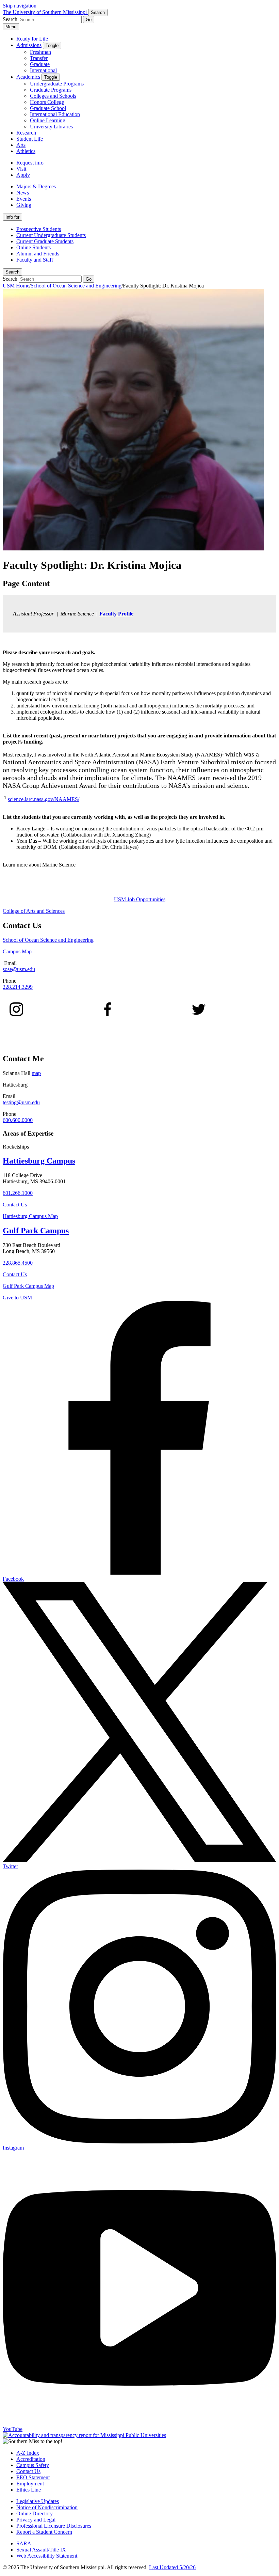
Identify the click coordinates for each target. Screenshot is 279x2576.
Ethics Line (29, 2490)
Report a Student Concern (44, 2532)
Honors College (47, 102)
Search (12, 272)
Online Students (34, 247)
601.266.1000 (18, 1193)
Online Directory (35, 2513)
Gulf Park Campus (36, 1231)
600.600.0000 (18, 1120)
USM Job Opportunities (140, 899)
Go (89, 20)
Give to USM (17, 1298)
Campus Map (17, 951)
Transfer (39, 58)
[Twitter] (199, 1014)
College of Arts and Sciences (34, 911)
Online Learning (48, 120)
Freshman (40, 52)
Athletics (26, 151)
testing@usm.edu (21, 1102)
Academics (28, 77)
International (43, 70)
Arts (21, 145)
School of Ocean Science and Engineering (76, 286)
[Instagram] (16, 1014)
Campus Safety (33, 2465)
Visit (21, 169)
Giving (24, 205)
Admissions (29, 45)
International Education (55, 114)
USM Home (16, 286)
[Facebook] (108, 1014)
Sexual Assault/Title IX (41, 2550)
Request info (30, 163)
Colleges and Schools (53, 96)
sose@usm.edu (19, 969)
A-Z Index (28, 2453)
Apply (23, 175)
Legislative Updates (38, 2501)
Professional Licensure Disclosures (54, 2526)
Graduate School (48, 108)
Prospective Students (39, 229)
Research (26, 133)
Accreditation (31, 2459)
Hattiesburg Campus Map (30, 1216)
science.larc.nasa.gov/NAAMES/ (44, 799)
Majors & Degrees (36, 186)
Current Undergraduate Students (51, 235)
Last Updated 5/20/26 (172, 2567)
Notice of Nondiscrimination (47, 2507)
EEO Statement (33, 2477)
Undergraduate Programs (57, 84)
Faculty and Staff (35, 260)
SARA (24, 2543)
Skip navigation (20, 6)
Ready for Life (32, 39)
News (23, 193)
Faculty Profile (116, 614)
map (36, 1073)
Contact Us (15, 1205)
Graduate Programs (51, 90)
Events (24, 199)
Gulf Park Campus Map (28, 1286)
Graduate (40, 64)
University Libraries (51, 127)
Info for (12, 217)
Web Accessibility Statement (47, 2556)
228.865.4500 (18, 1263)
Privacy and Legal (36, 2520)
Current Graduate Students (45, 241)
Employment (30, 2484)
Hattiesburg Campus (39, 1161)
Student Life (30, 139)
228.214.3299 (18, 987)
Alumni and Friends (38, 254)
